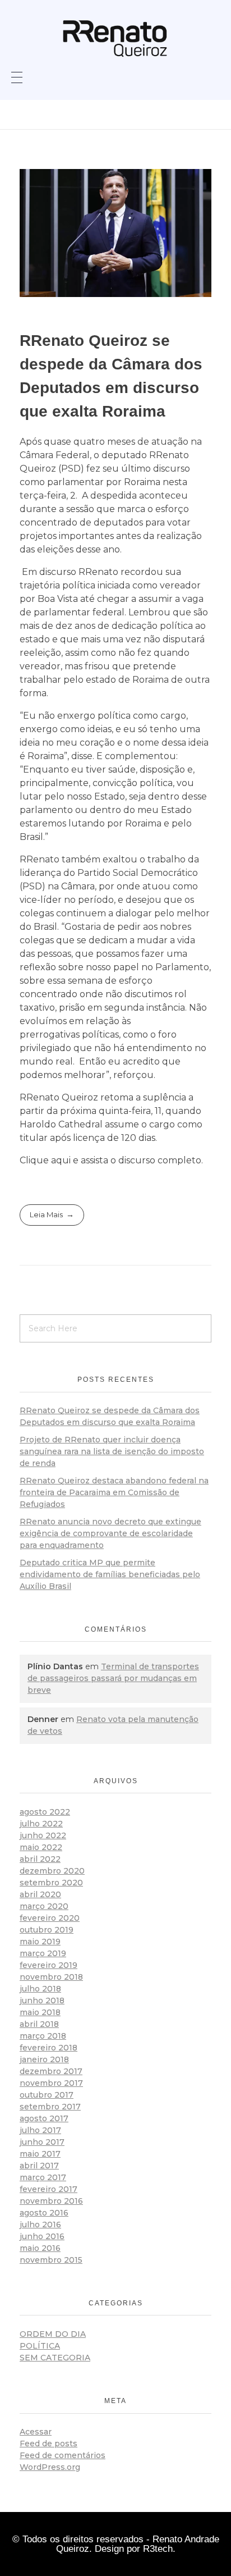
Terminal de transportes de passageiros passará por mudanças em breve (113, 1678)
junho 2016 (42, 2236)
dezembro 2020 (52, 1871)
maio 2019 (40, 1942)
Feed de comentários (63, 2455)
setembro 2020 (51, 1883)
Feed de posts (48, 2443)
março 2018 (43, 2036)
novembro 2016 (51, 2201)
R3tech (158, 2549)
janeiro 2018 (44, 2059)
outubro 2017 (47, 2095)
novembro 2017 (51, 2083)
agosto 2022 (45, 1812)
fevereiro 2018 (48, 2048)
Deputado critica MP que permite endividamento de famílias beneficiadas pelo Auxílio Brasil (110, 1574)
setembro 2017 (50, 2107)
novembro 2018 (51, 1977)
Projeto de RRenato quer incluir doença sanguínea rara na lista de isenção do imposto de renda (112, 1451)
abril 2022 (40, 1859)
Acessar (36, 2432)
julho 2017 (40, 2130)
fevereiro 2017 (48, 2189)
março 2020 (44, 1906)
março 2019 (43, 1953)
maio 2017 (40, 2154)
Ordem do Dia (53, 2334)
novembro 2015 (51, 2260)
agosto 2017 (44, 2118)
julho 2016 (40, 2225)
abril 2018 (39, 2024)
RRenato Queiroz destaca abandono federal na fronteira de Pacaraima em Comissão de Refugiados (114, 1492)
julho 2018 (40, 1989)
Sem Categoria (55, 2358)
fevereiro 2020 (50, 1918)
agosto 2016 (44, 2213)
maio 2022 (41, 1847)
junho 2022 (43, 1835)
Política (40, 2346)
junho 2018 (42, 2000)
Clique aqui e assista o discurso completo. (111, 1160)
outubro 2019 (47, 1930)
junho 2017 (42, 2142)
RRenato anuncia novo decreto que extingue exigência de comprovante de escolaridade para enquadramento (110, 1533)
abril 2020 (40, 1894)
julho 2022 (41, 1824)
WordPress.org (50, 2467)
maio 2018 (40, 2012)
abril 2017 (39, 2166)
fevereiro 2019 (48, 1965)
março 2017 (43, 2177)
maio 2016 (40, 2248)
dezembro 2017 (51, 2071)
